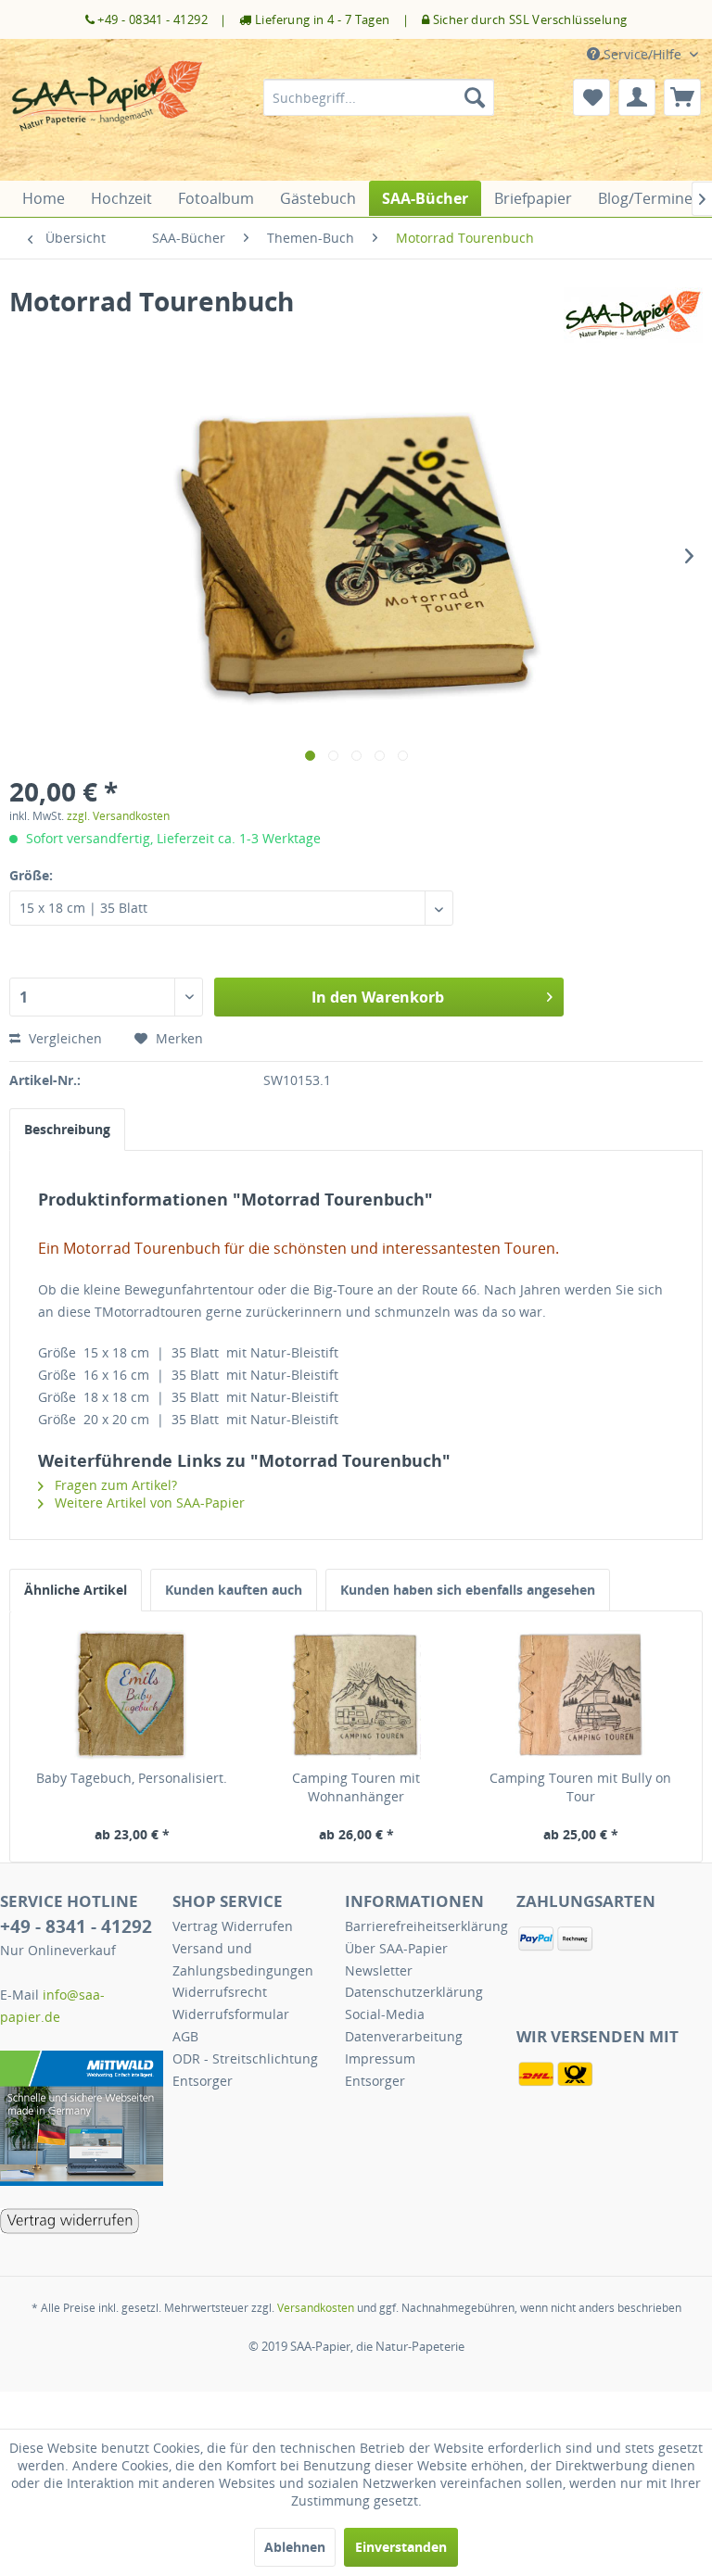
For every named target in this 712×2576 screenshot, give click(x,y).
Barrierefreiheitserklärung (426, 1926)
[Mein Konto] (637, 97)
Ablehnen (295, 2547)
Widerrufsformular (231, 2014)
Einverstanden (401, 2547)
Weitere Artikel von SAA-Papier (148, 1503)
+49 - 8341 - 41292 (76, 1926)
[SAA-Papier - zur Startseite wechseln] (108, 116)
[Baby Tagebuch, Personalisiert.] (132, 1695)
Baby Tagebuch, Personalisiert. (132, 1778)
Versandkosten (316, 2308)
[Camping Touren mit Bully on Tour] (580, 1695)
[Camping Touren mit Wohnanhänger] (356, 1695)
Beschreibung (67, 1129)
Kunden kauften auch (234, 1590)
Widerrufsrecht (220, 1992)
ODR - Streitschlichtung (245, 2058)
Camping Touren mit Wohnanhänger (356, 1787)
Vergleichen (64, 1038)
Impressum (380, 2058)
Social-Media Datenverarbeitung (404, 2025)
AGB (185, 2036)
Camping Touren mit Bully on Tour (580, 1787)
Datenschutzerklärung (414, 1992)
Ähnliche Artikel (76, 1590)
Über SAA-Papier (396, 1948)
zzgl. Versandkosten (118, 816)
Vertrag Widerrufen (233, 1926)
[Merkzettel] (591, 97)
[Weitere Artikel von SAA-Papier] (633, 320)
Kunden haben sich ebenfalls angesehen (468, 1590)
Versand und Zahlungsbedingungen (243, 1959)
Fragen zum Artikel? (114, 1485)
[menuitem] (379, 97)
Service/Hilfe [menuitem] (642, 54)
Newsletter (379, 1970)
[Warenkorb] (682, 97)
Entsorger (203, 2081)
